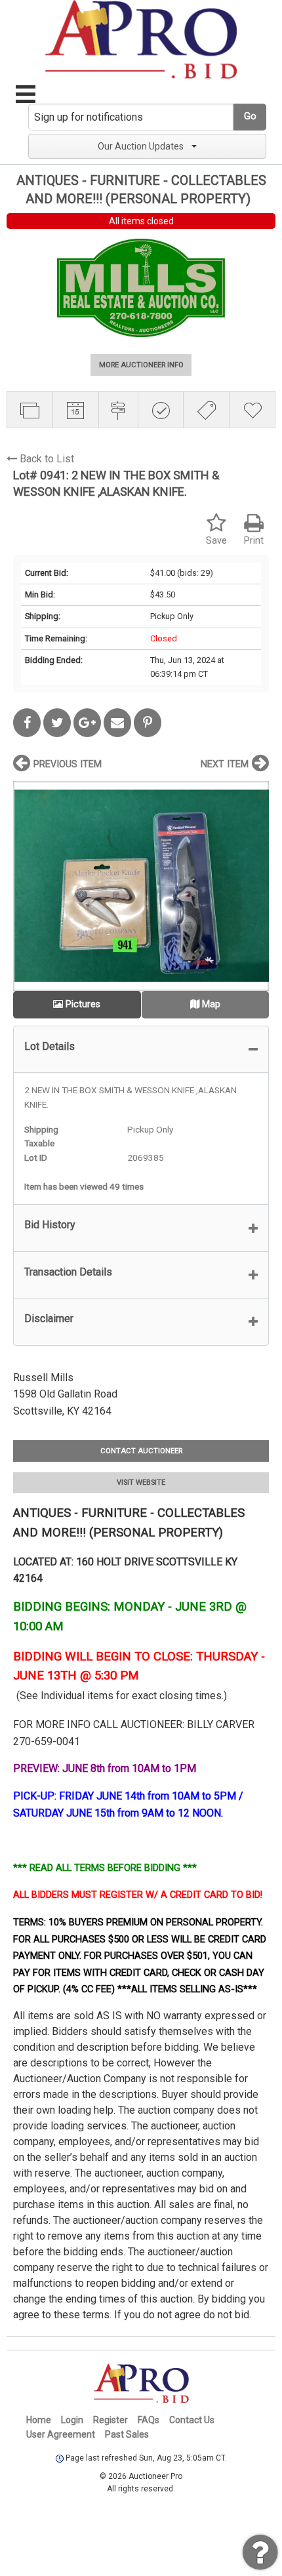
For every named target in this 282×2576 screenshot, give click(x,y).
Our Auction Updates (141, 146)
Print (254, 541)
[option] (141, 886)
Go (250, 116)
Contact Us (192, 2420)
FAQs (149, 2420)
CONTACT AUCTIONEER (141, 1451)
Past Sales (127, 2434)
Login (72, 2420)
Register (111, 2420)
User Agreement (61, 2434)
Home (39, 2420)
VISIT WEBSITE (141, 1482)
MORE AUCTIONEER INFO (141, 365)
